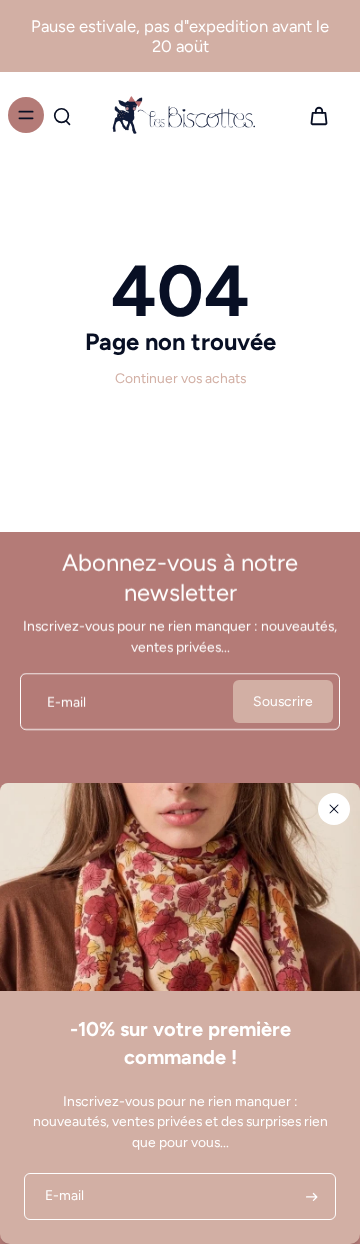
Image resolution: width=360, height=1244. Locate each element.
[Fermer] (334, 809)
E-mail (66, 701)
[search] (62, 115)
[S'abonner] (310, 1196)
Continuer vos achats (180, 378)
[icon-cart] (318, 115)
